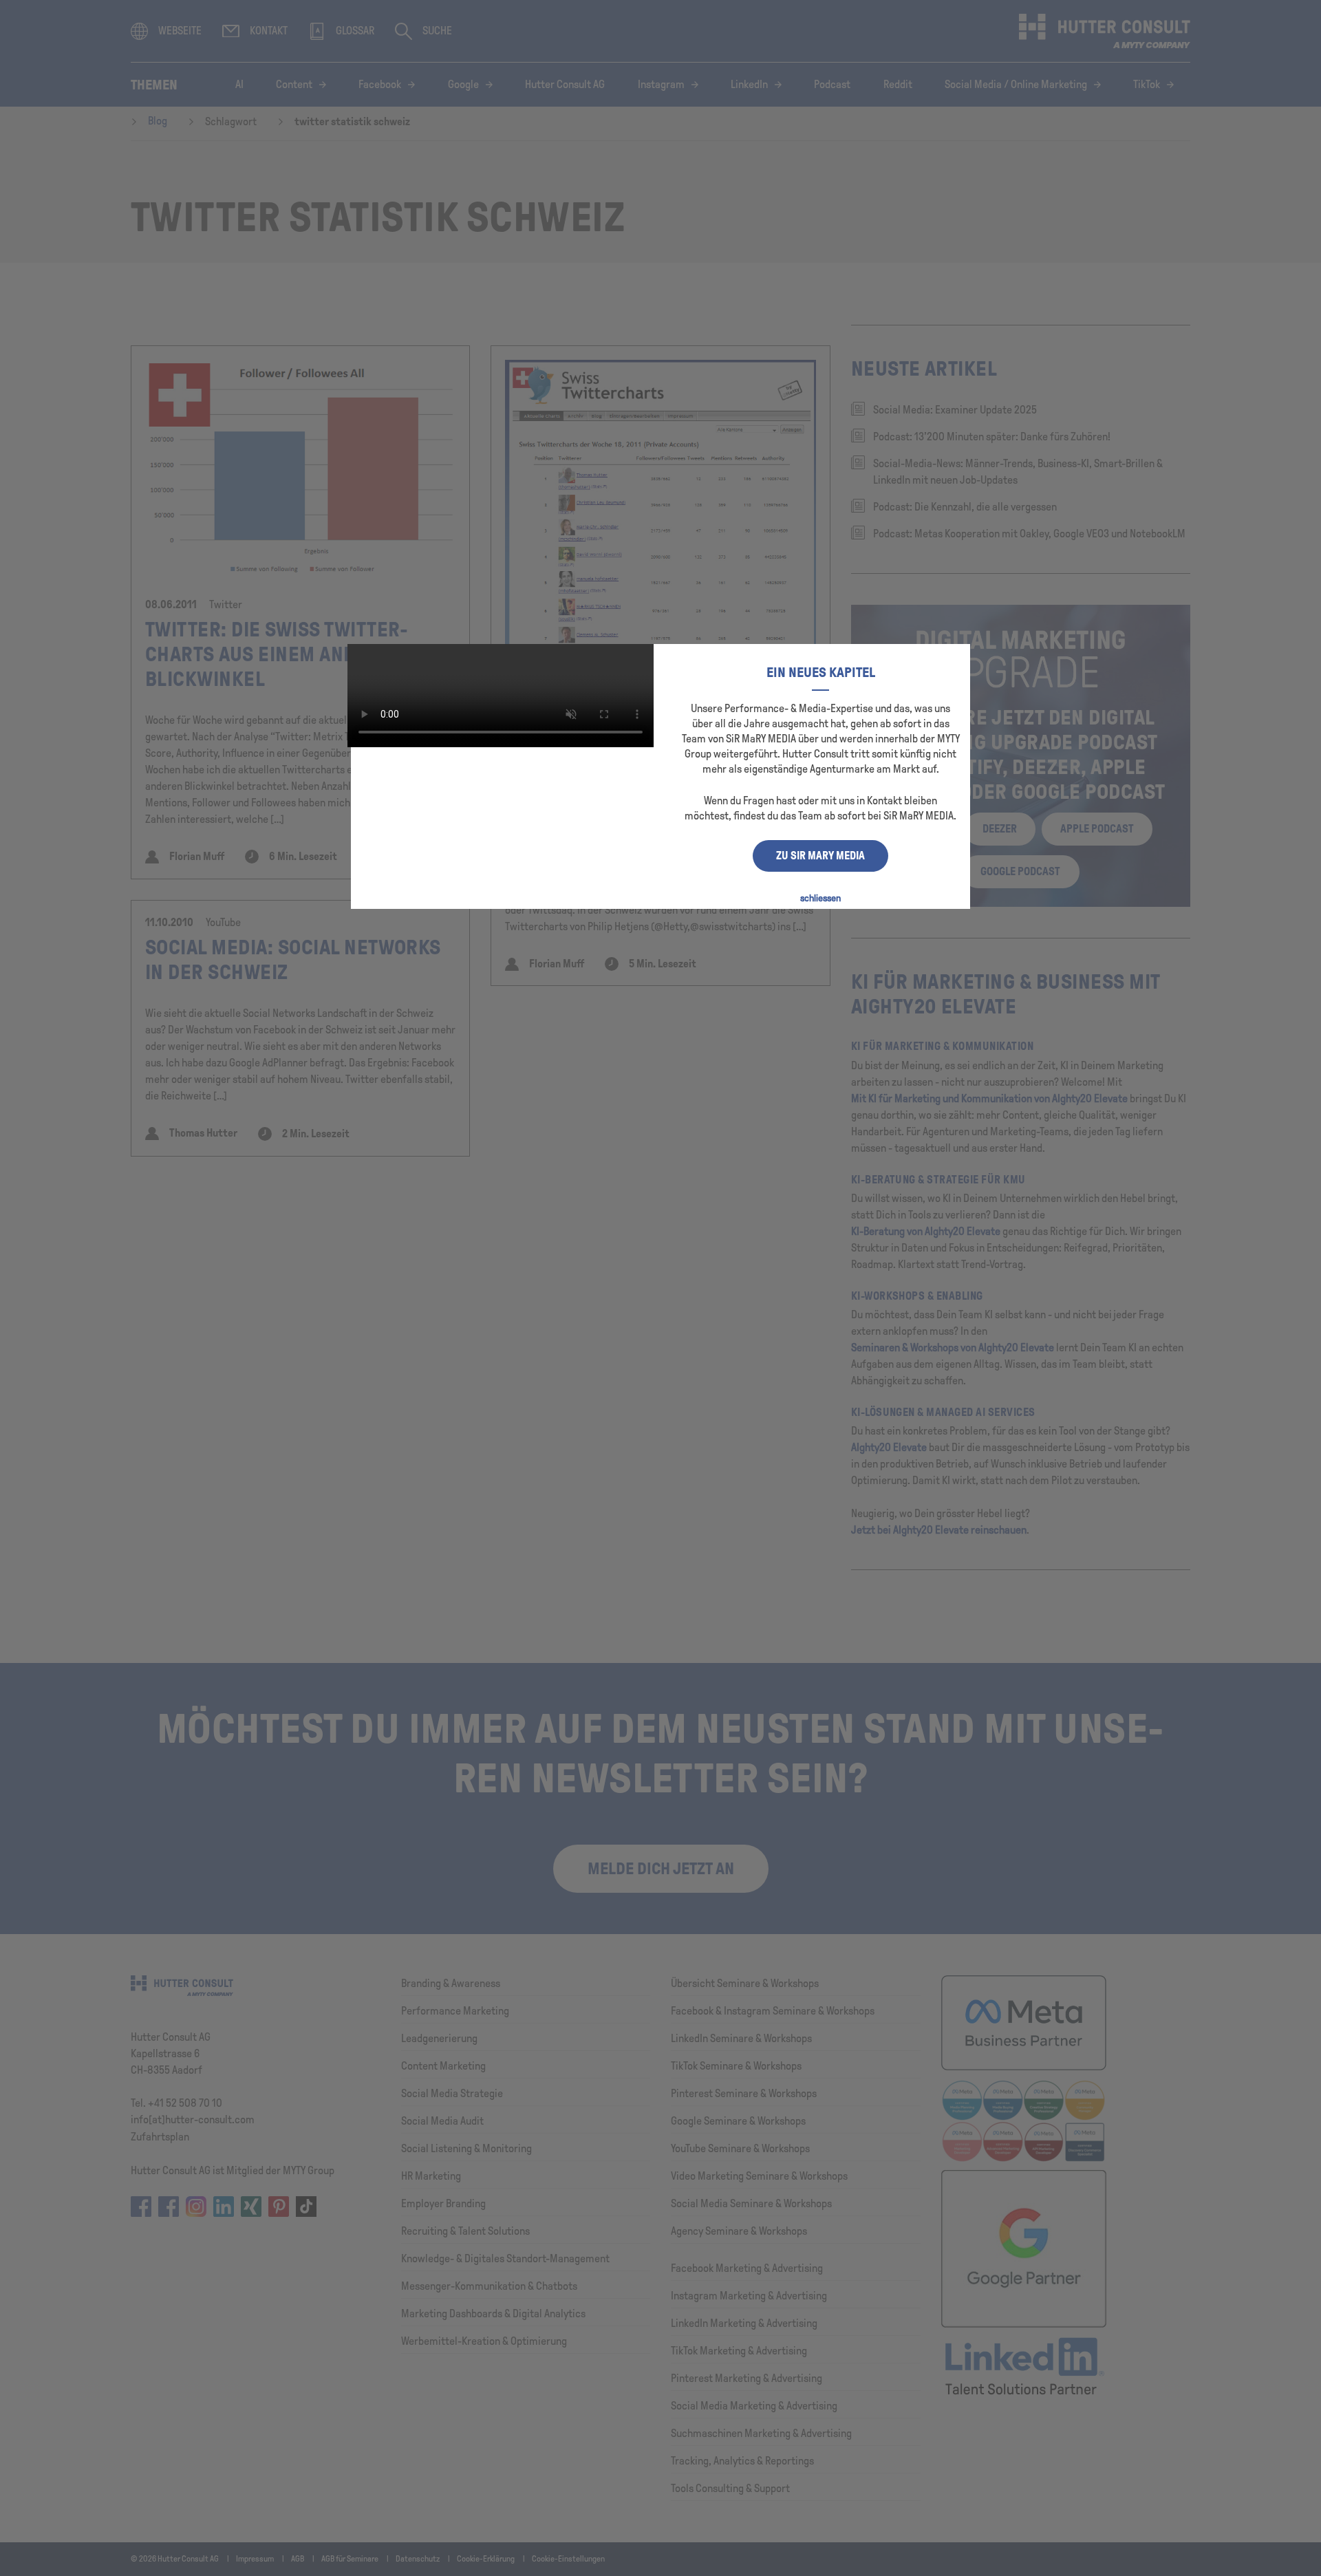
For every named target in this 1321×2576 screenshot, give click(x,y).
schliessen (820, 898)
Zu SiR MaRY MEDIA (820, 856)
